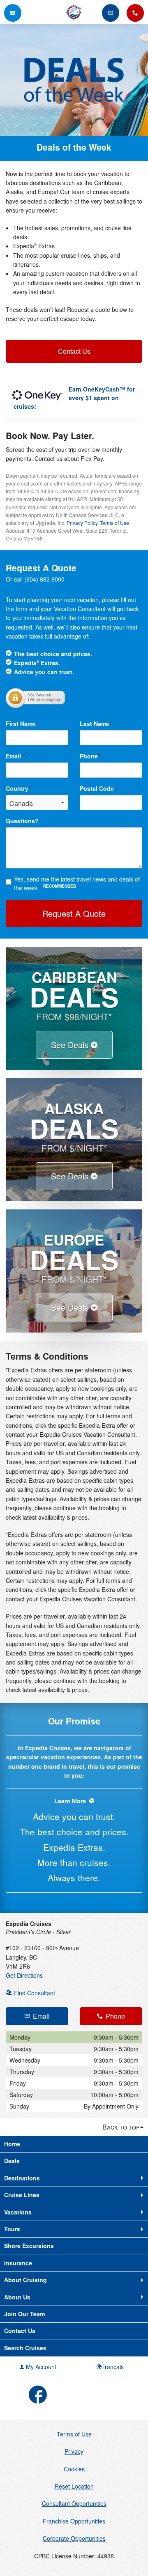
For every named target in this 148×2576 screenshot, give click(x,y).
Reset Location (74, 2486)
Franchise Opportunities (74, 2521)
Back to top (121, 2127)
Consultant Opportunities (74, 2503)
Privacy (74, 2451)
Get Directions (24, 1975)
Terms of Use (114, 523)
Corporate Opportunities (74, 2538)
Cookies (74, 2469)
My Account (40, 2367)
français (113, 2367)
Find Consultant (34, 1993)
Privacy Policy (82, 523)
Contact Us (74, 351)
